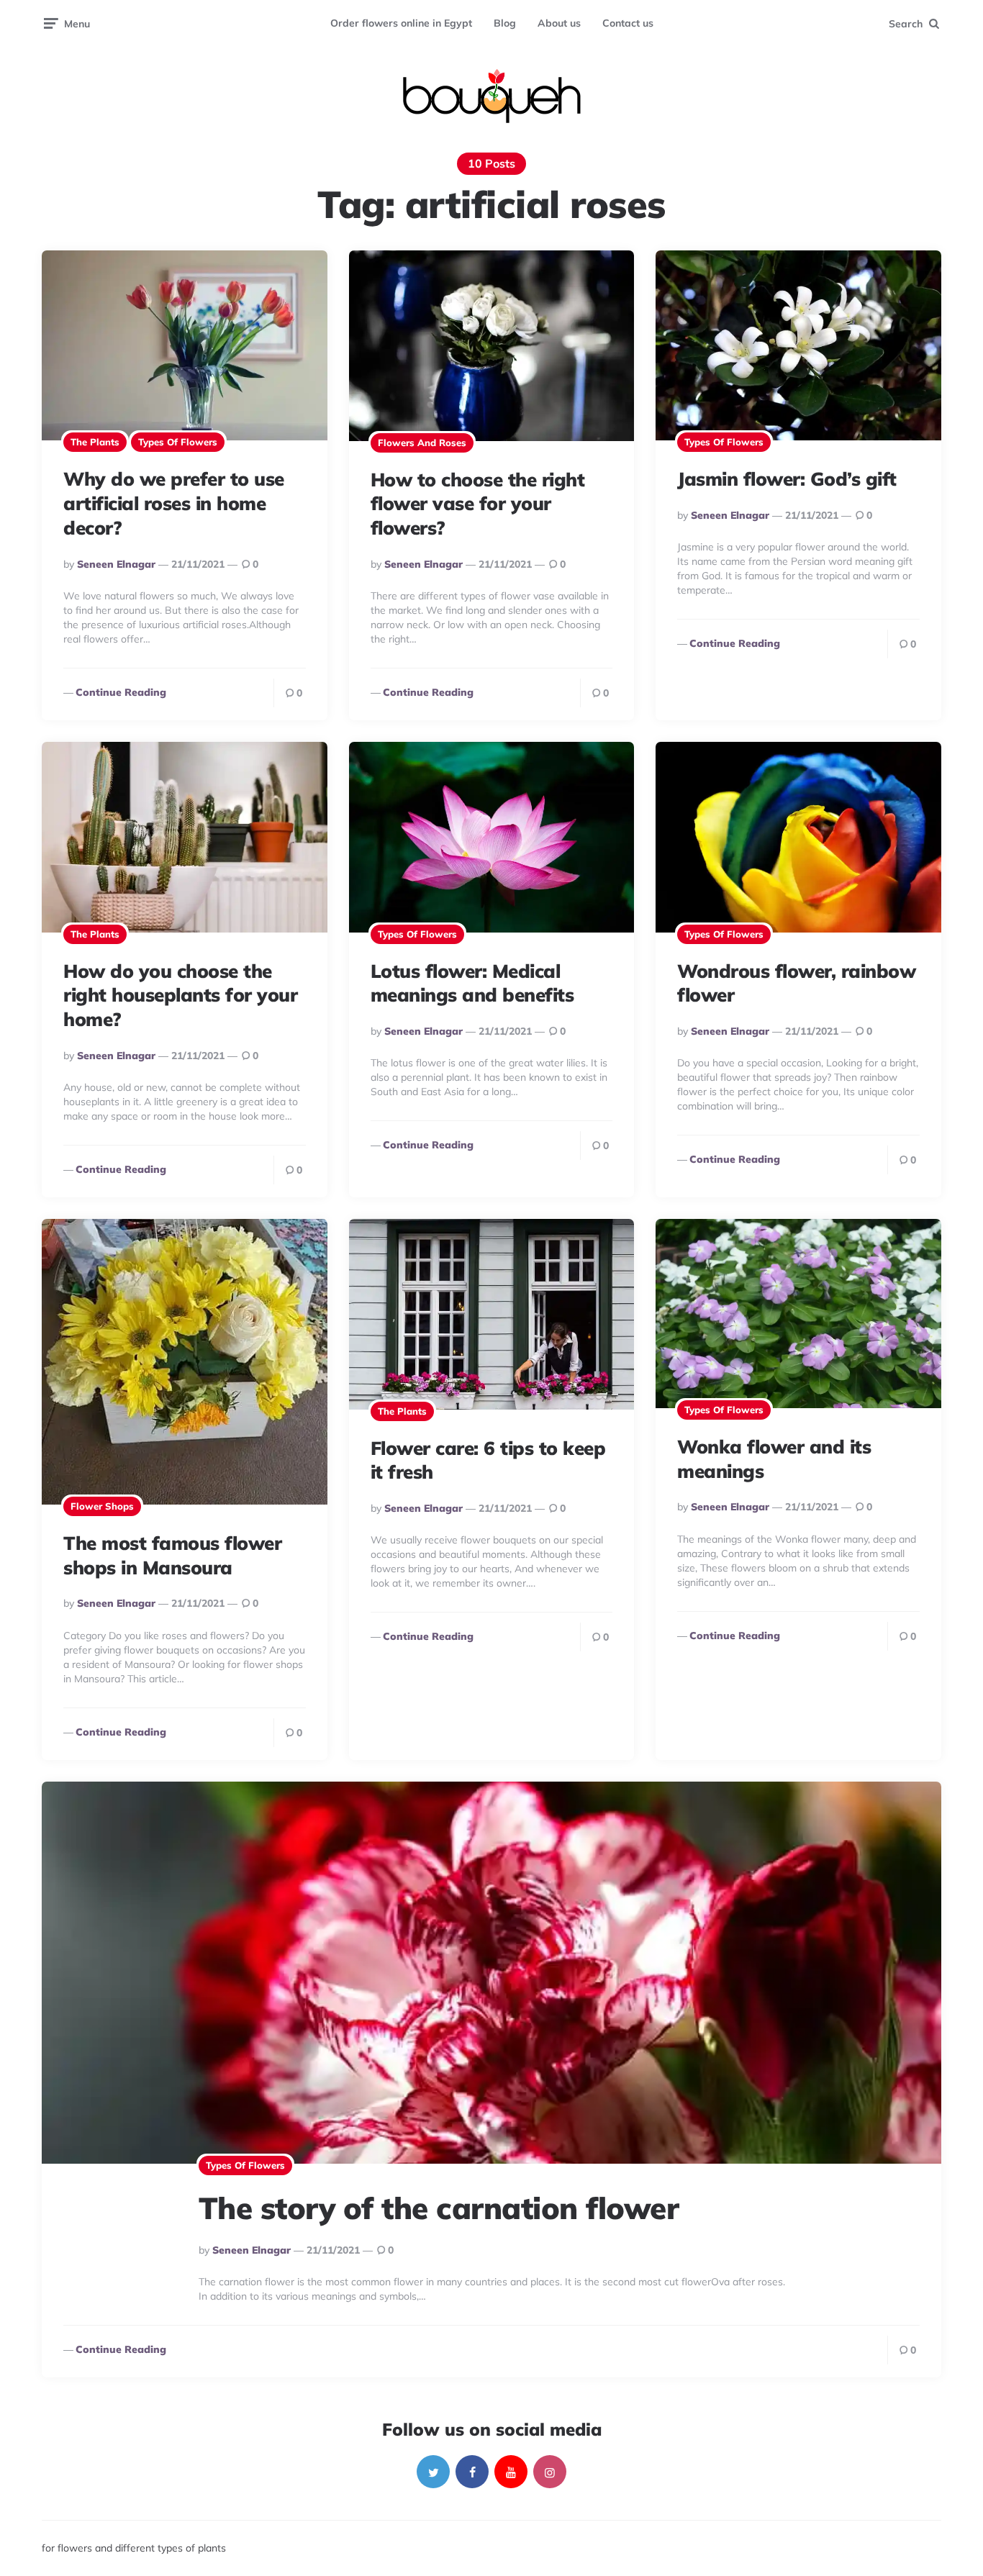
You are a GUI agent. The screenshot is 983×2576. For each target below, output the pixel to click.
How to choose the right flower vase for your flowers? (478, 504)
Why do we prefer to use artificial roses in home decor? (174, 503)
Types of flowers (178, 442)
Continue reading (121, 692)
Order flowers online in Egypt (401, 23)
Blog (505, 23)
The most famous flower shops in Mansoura (172, 1555)
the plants (95, 442)
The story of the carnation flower (439, 2208)
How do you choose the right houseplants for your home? (180, 996)
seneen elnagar (116, 564)
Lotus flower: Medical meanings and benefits (472, 983)
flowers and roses (422, 443)
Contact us (628, 23)
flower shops (102, 1506)
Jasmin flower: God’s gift (787, 479)
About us (559, 23)
